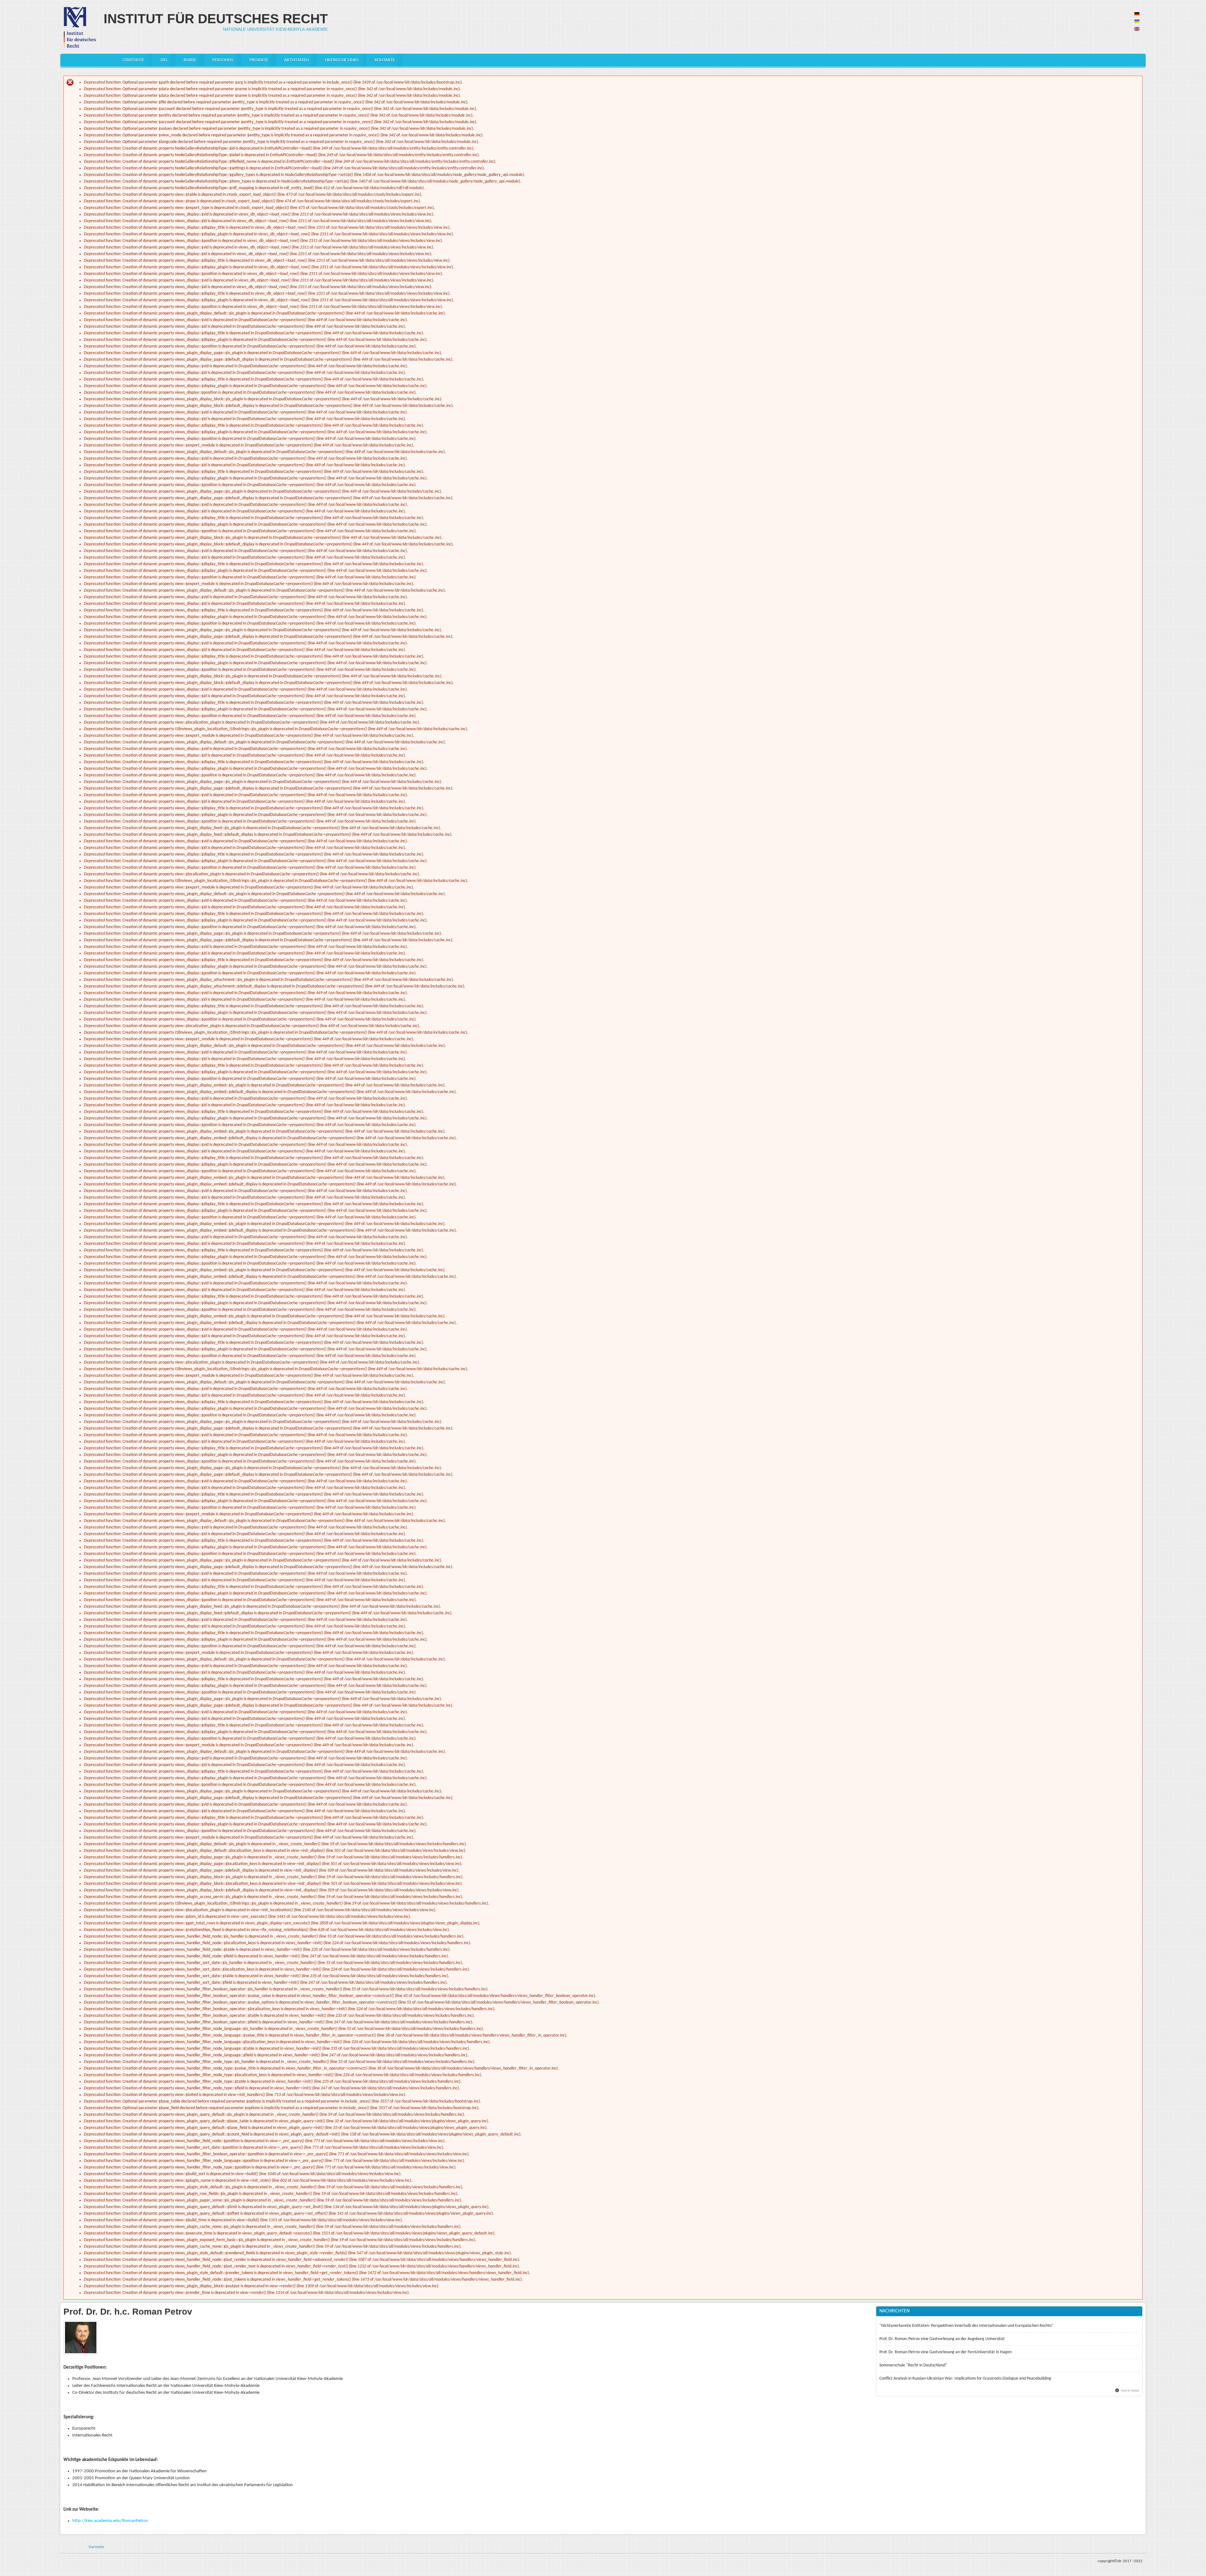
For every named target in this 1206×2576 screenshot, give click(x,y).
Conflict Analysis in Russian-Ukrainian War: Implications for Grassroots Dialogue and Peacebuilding (965, 2379)
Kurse (190, 60)
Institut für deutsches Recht (216, 19)
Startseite (133, 60)
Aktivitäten (297, 60)
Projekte (259, 60)
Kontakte (385, 60)
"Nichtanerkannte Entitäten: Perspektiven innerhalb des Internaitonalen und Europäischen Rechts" (966, 2326)
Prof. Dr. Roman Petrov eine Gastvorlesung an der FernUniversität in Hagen (945, 2352)
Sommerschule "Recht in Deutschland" (913, 2365)
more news (1130, 2390)
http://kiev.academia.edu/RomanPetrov (110, 2521)
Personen (223, 60)
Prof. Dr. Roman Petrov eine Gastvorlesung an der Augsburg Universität (942, 2339)
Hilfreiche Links (342, 60)
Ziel (164, 60)
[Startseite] (79, 27)
